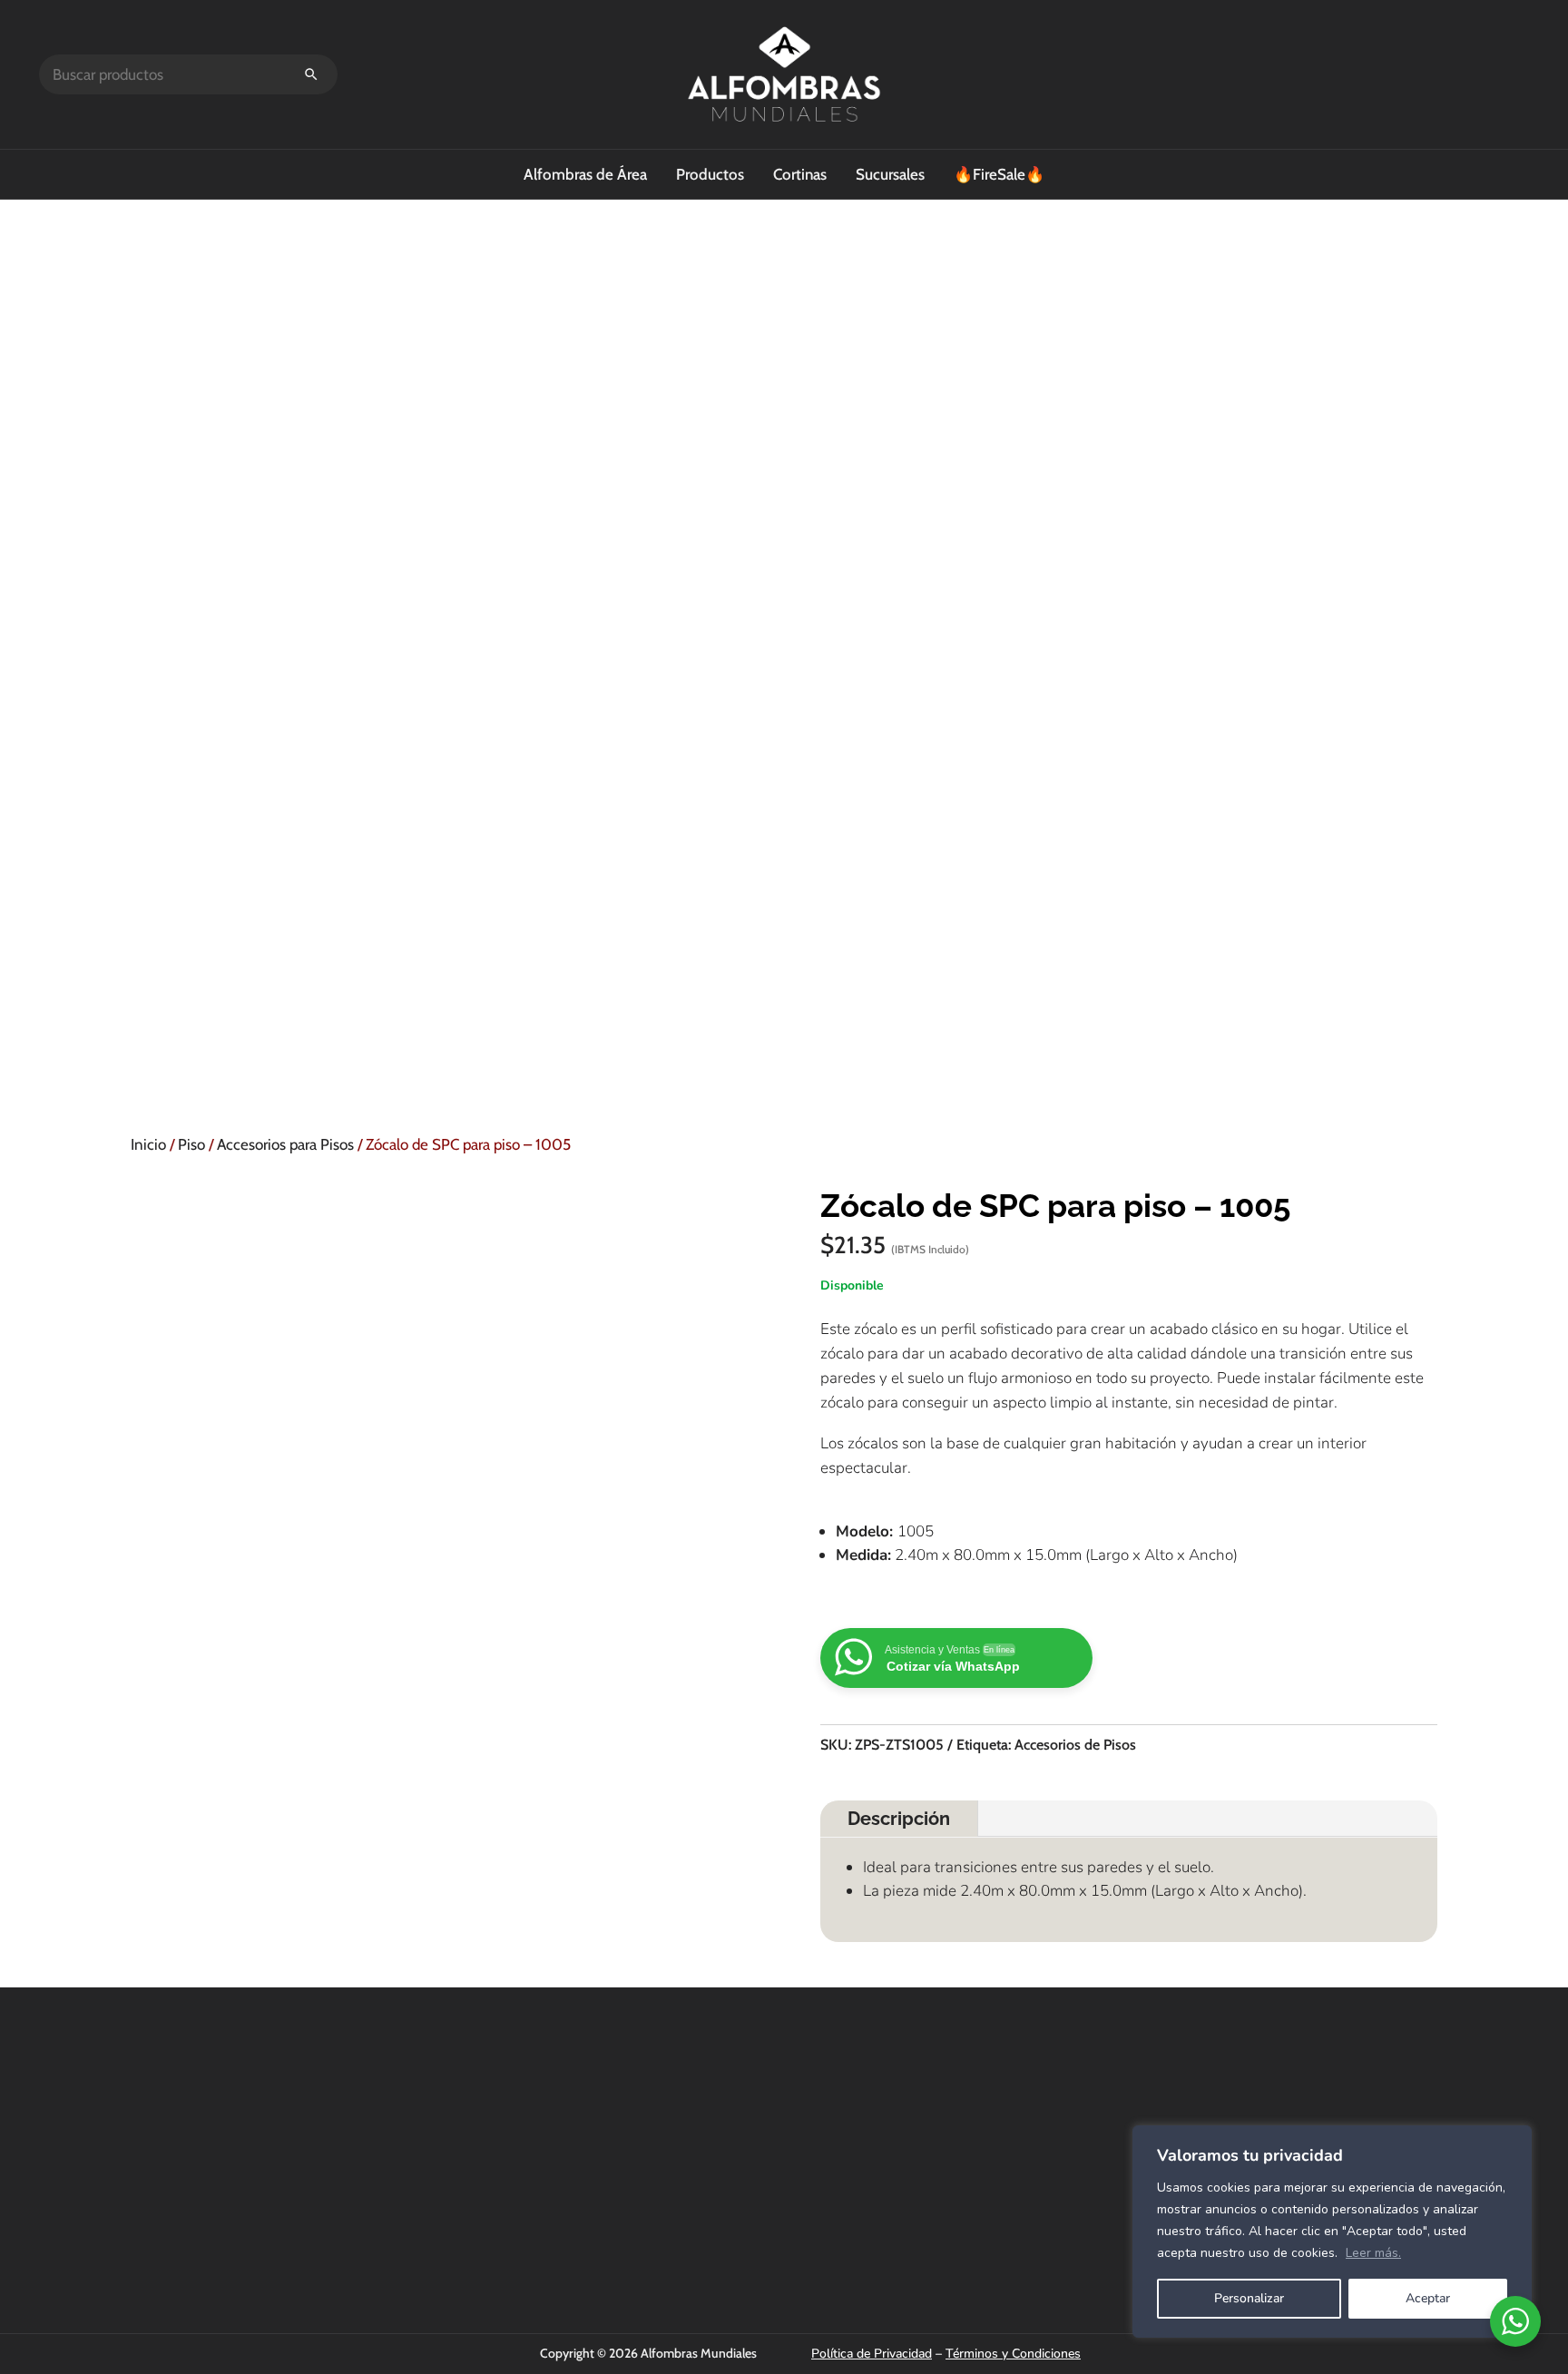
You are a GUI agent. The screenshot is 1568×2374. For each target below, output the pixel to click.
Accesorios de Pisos (1075, 1745)
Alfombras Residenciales (1088, 2183)
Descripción (899, 1819)
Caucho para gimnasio (1081, 2256)
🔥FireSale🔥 (999, 174)
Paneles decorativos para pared (1107, 2207)
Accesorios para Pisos (285, 1144)
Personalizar (1249, 2298)
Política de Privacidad (872, 2354)
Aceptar (1428, 2298)
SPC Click (1046, 2109)
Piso (191, 1144)
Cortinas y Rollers (1068, 2134)
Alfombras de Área (585, 174)
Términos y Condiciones (1013, 2354)
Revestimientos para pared (1094, 2158)
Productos (710, 174)
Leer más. (1373, 2253)
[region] (1332, 2232)
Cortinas (800, 174)
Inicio (148, 1144)
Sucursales (890, 174)
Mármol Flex (1055, 2232)
